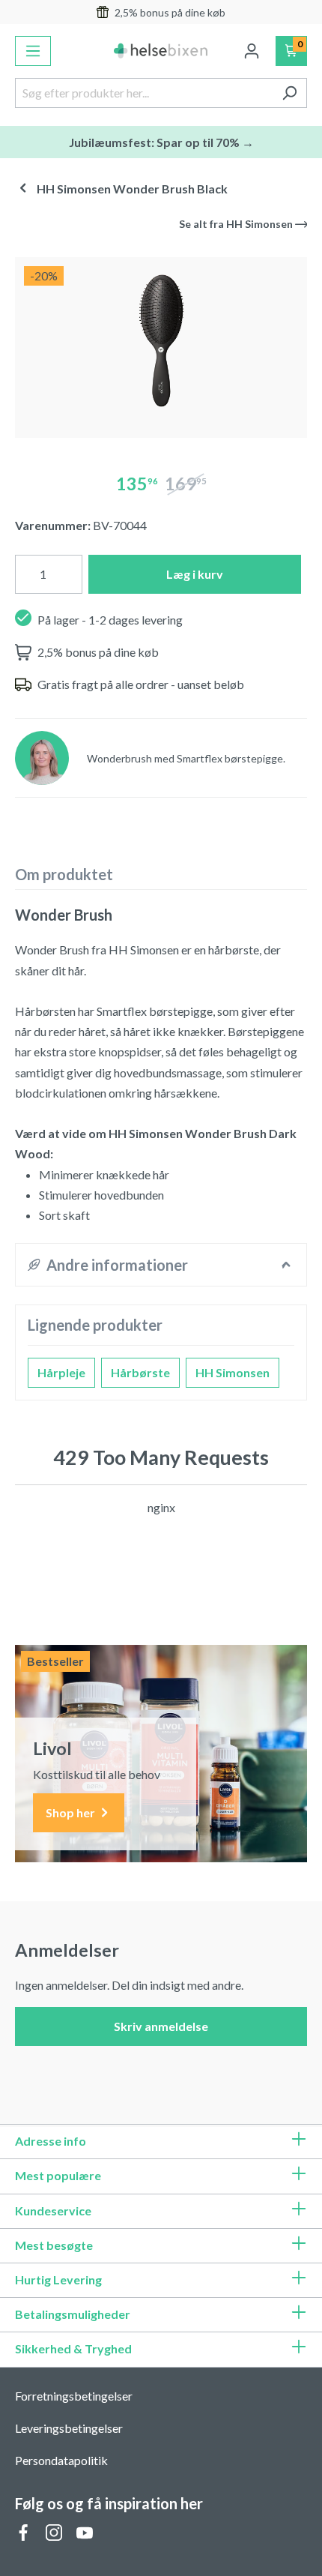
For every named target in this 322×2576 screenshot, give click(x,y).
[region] (161, 341)
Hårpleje (61, 1372)
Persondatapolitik (61, 2460)
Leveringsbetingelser (69, 2428)
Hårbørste (140, 1372)
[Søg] (289, 93)
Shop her (72, 1812)
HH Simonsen (233, 1372)
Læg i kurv (195, 574)
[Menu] (33, 51)
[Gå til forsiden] (161, 51)
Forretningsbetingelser (74, 2396)
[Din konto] (252, 51)
